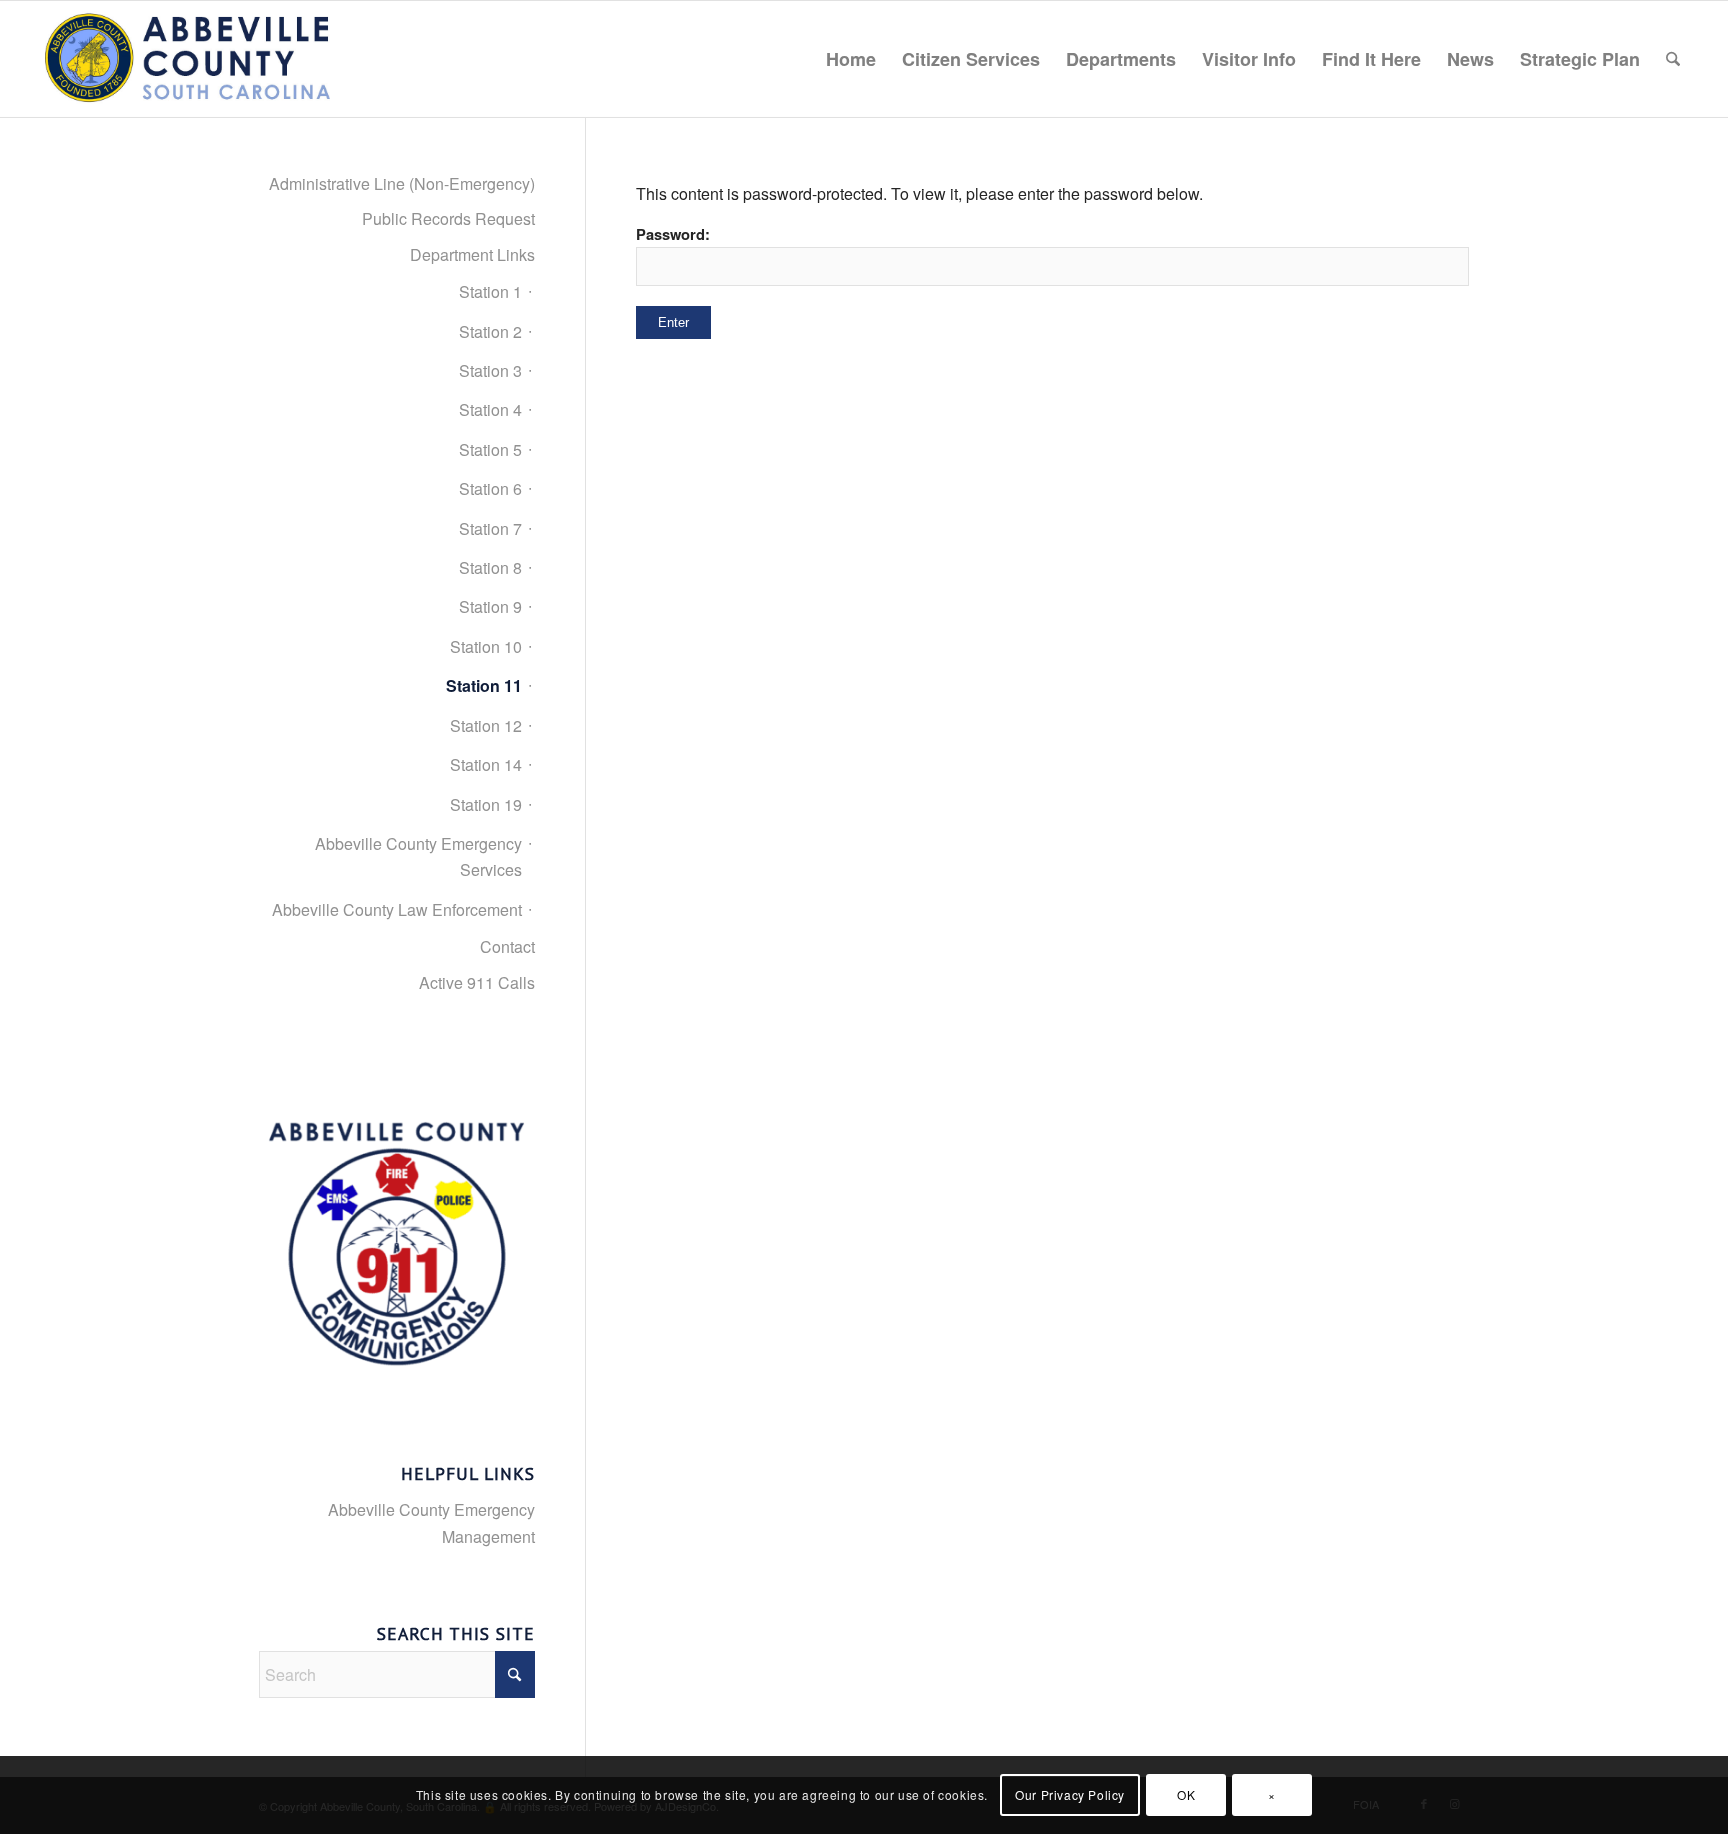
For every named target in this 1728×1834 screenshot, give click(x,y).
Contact (507, 946)
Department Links (472, 254)
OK (1186, 1794)
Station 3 (490, 370)
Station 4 (490, 409)
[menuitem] (851, 59)
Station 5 (490, 449)
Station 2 (490, 331)
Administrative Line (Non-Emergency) (402, 183)
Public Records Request (448, 218)
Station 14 (486, 764)
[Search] (1673, 59)
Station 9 (490, 606)
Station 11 (484, 685)
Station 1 (490, 291)
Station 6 (490, 488)
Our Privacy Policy (1070, 1794)
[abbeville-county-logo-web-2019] (189, 59)
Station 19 (486, 804)
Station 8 (490, 567)
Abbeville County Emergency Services (418, 856)
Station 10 (486, 646)
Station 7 (490, 528)
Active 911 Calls (477, 982)
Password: (673, 234)
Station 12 (486, 725)
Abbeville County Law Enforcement (397, 909)
